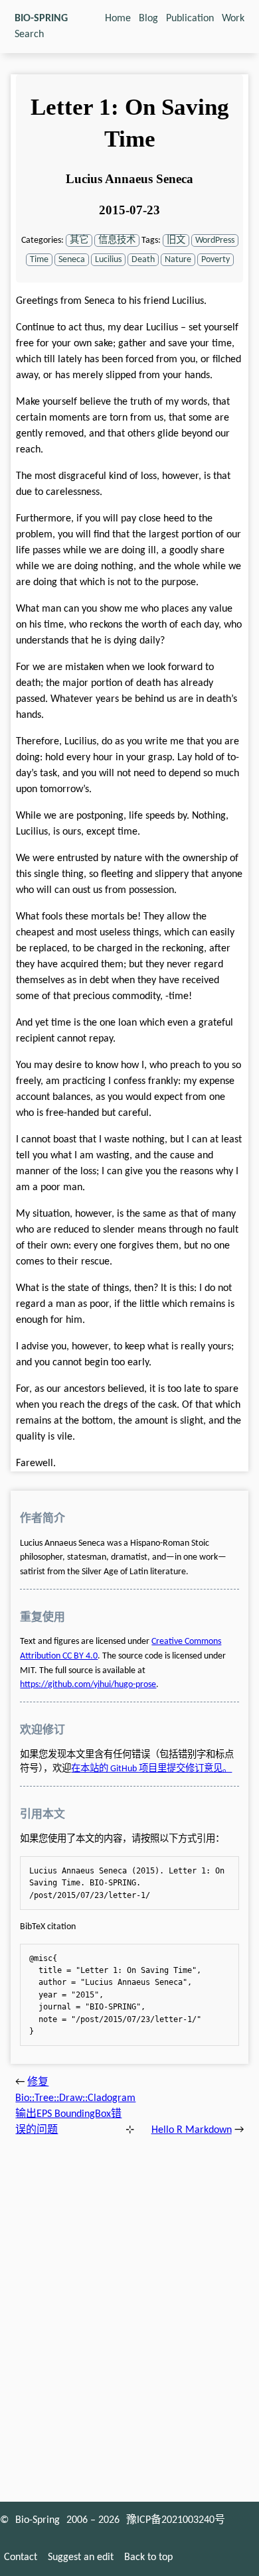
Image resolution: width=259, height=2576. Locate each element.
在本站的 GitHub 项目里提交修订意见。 (151, 1769)
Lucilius (108, 260)
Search (29, 34)
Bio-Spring (38, 2520)
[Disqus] (129, 2315)
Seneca (72, 260)
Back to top (148, 2557)
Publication (190, 19)
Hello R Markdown (192, 2130)
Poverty (216, 260)
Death (143, 260)
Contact (21, 2557)
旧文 (176, 240)
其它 (79, 240)
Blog (148, 19)
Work (233, 19)
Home (118, 19)
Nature (178, 260)
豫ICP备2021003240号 (176, 2520)
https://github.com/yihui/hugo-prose (88, 1685)
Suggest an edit (81, 2557)
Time (39, 260)
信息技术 (117, 240)
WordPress (215, 240)
